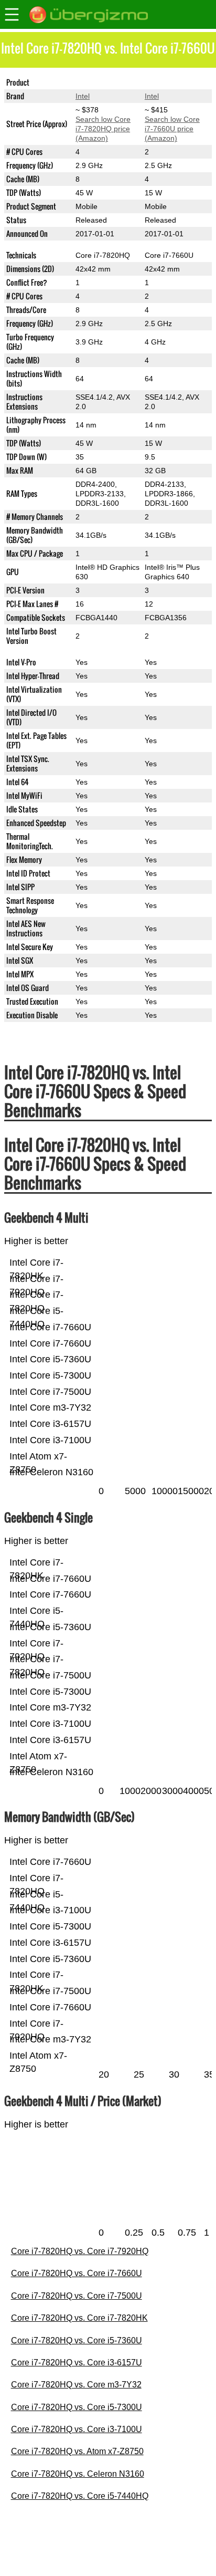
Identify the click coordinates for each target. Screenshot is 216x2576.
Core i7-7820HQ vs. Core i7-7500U (77, 2296)
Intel (83, 96)
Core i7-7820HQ (103, 82)
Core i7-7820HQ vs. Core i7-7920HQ (80, 2251)
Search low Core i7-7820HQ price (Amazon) (103, 129)
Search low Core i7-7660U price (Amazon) (172, 129)
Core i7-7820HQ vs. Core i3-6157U (77, 2363)
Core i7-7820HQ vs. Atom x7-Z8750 (77, 2451)
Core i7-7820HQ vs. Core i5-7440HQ (80, 2496)
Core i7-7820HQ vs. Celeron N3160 (78, 2474)
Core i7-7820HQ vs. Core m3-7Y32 (76, 2385)
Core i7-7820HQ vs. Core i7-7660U (77, 2273)
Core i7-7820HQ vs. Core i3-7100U (77, 2429)
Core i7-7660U (169, 82)
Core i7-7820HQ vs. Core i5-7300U (77, 2407)
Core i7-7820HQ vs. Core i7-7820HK (79, 2318)
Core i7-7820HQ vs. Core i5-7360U (77, 2340)
